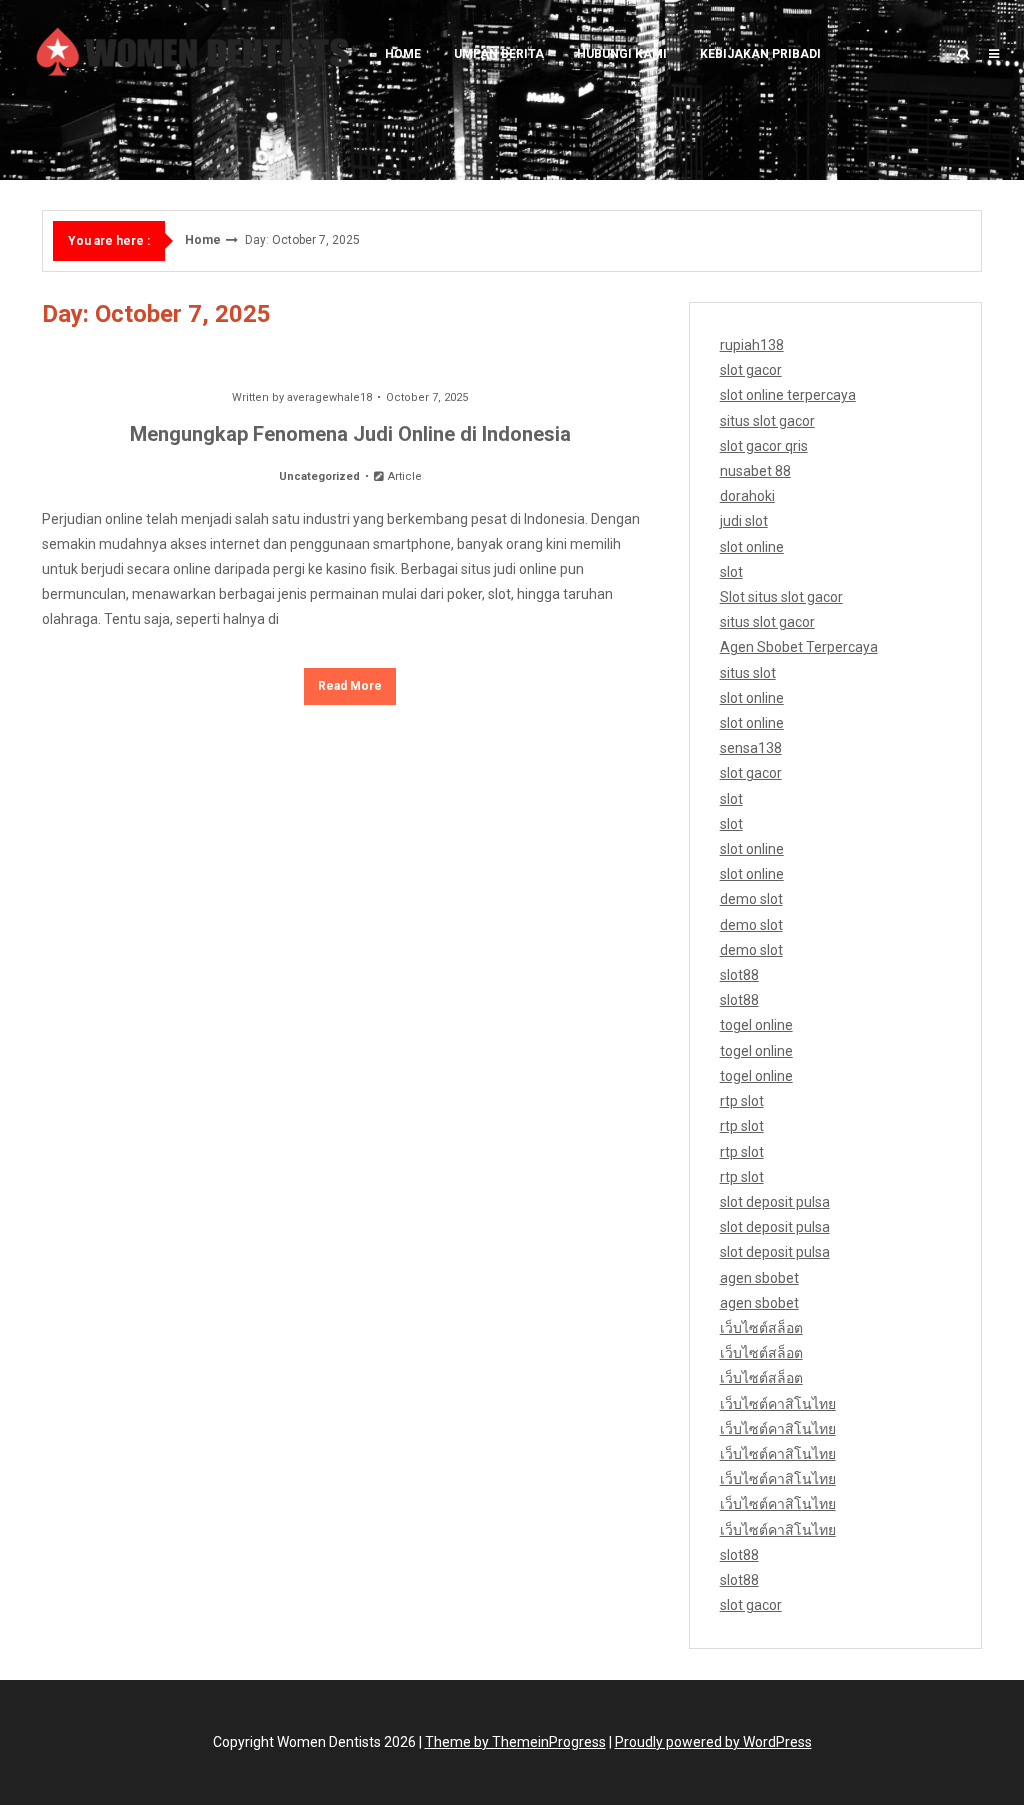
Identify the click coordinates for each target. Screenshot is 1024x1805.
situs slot (748, 673)
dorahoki (747, 496)
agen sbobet (759, 1278)
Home (403, 54)
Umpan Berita (499, 54)
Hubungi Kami (622, 54)
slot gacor (751, 370)
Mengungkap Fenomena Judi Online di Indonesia (350, 434)
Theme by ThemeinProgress (515, 1742)
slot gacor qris (764, 446)
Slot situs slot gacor (781, 597)
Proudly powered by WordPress (713, 1742)
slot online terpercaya (788, 395)
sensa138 (751, 748)
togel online (756, 1025)
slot (731, 572)
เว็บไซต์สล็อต (761, 1328)
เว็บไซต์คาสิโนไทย (778, 1404)
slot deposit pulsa (775, 1202)
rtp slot (742, 1101)
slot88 (739, 975)
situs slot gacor (767, 421)
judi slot (744, 521)
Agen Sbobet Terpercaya (799, 647)
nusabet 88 (755, 471)
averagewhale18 (329, 397)
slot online (752, 547)
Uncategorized (319, 476)
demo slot (751, 899)
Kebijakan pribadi (760, 54)
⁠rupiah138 (752, 345)
